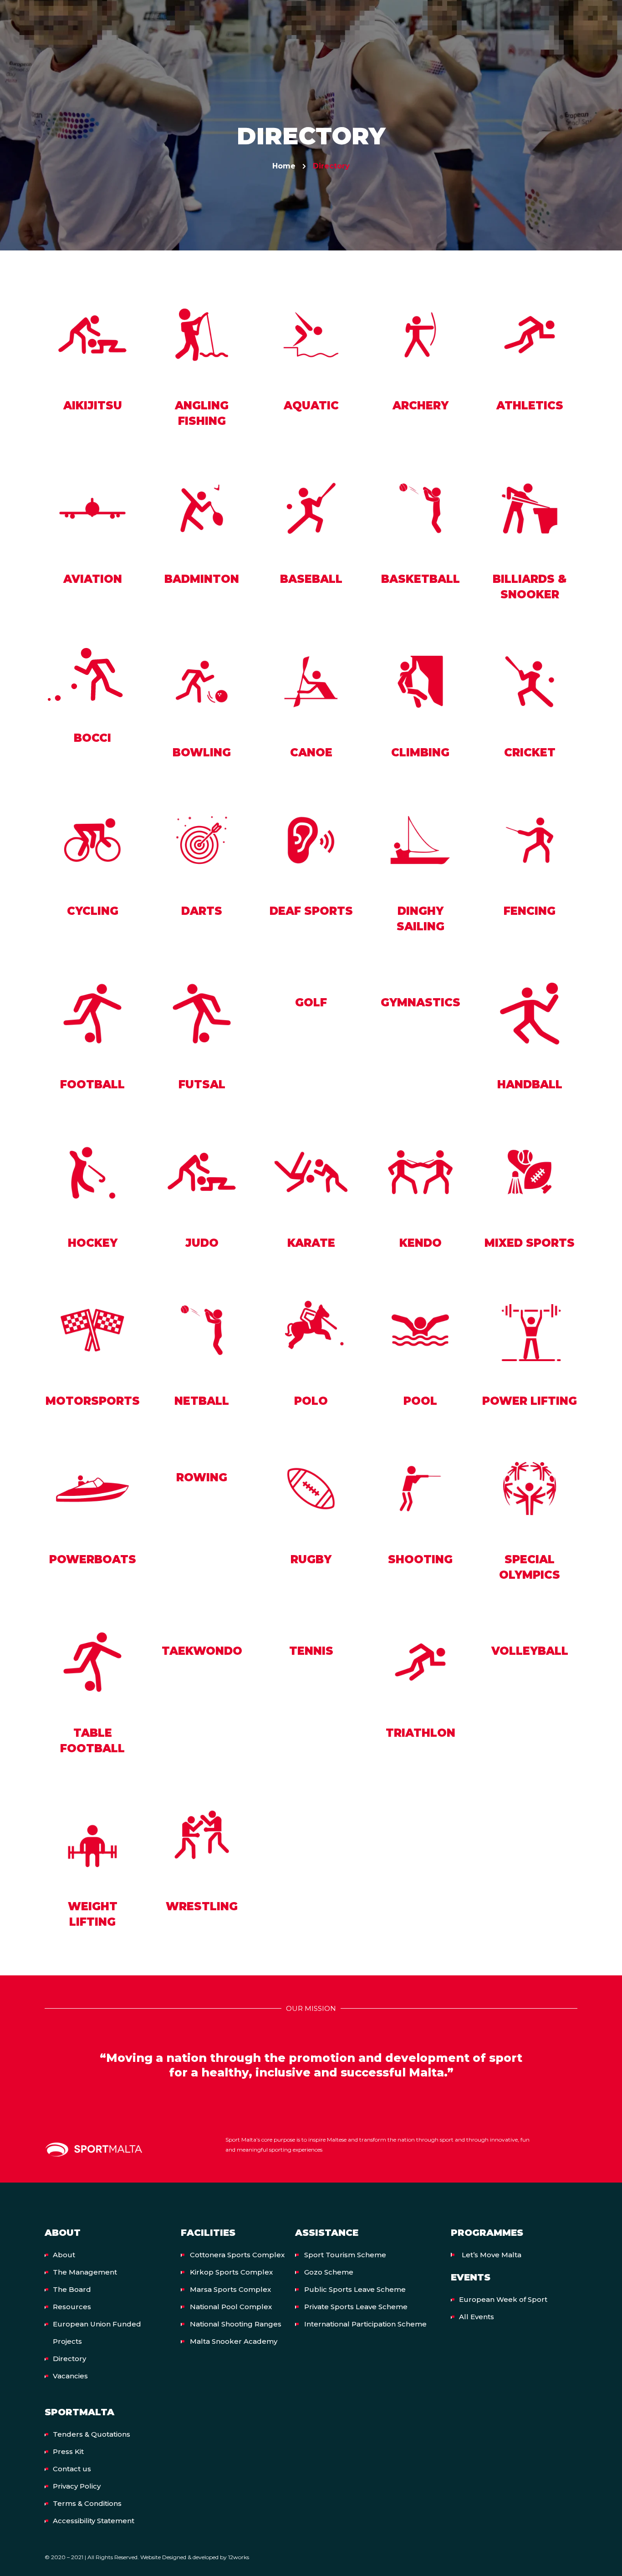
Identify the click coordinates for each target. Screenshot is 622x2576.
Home (284, 166)
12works (239, 2557)
